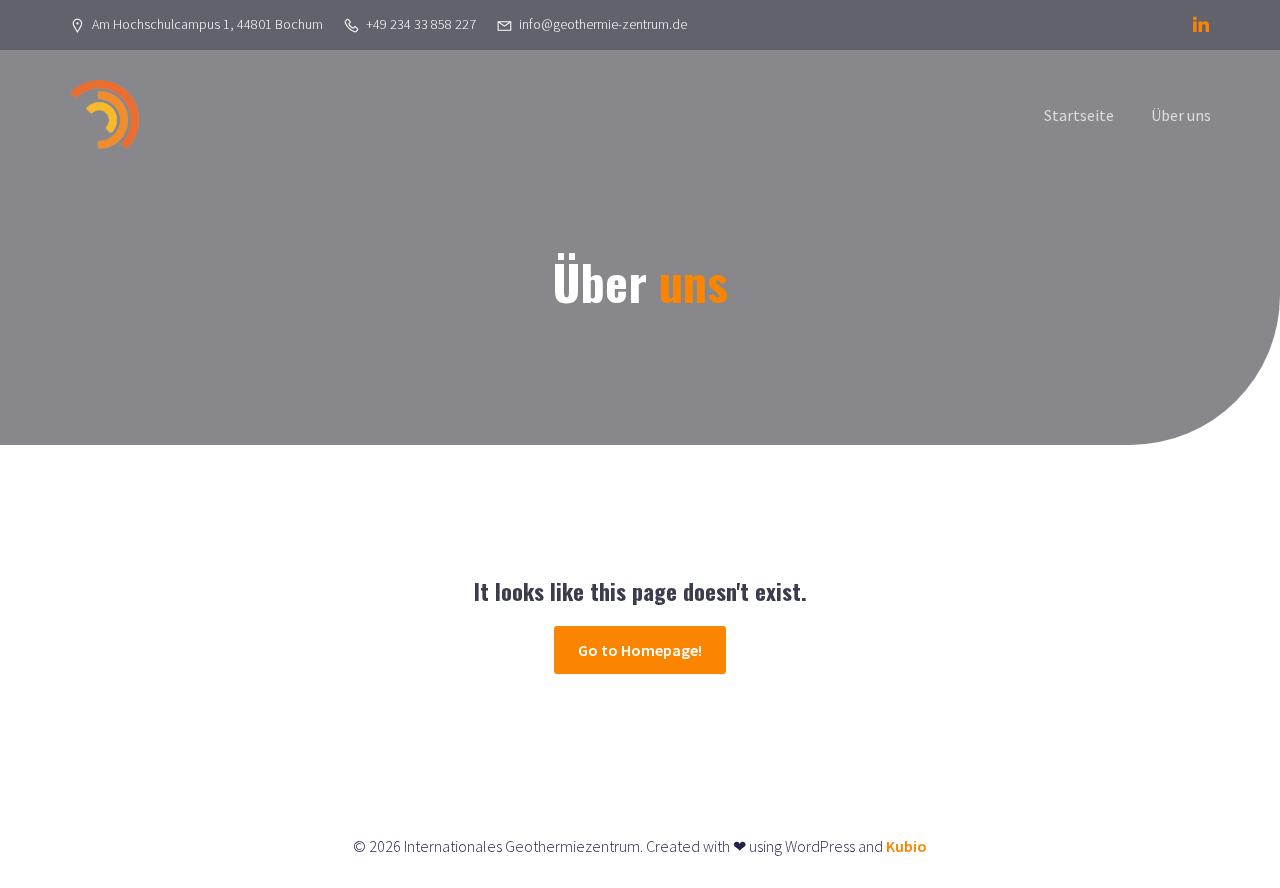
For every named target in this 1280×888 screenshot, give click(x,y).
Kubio (906, 846)
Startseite (1079, 115)
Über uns (1181, 115)
